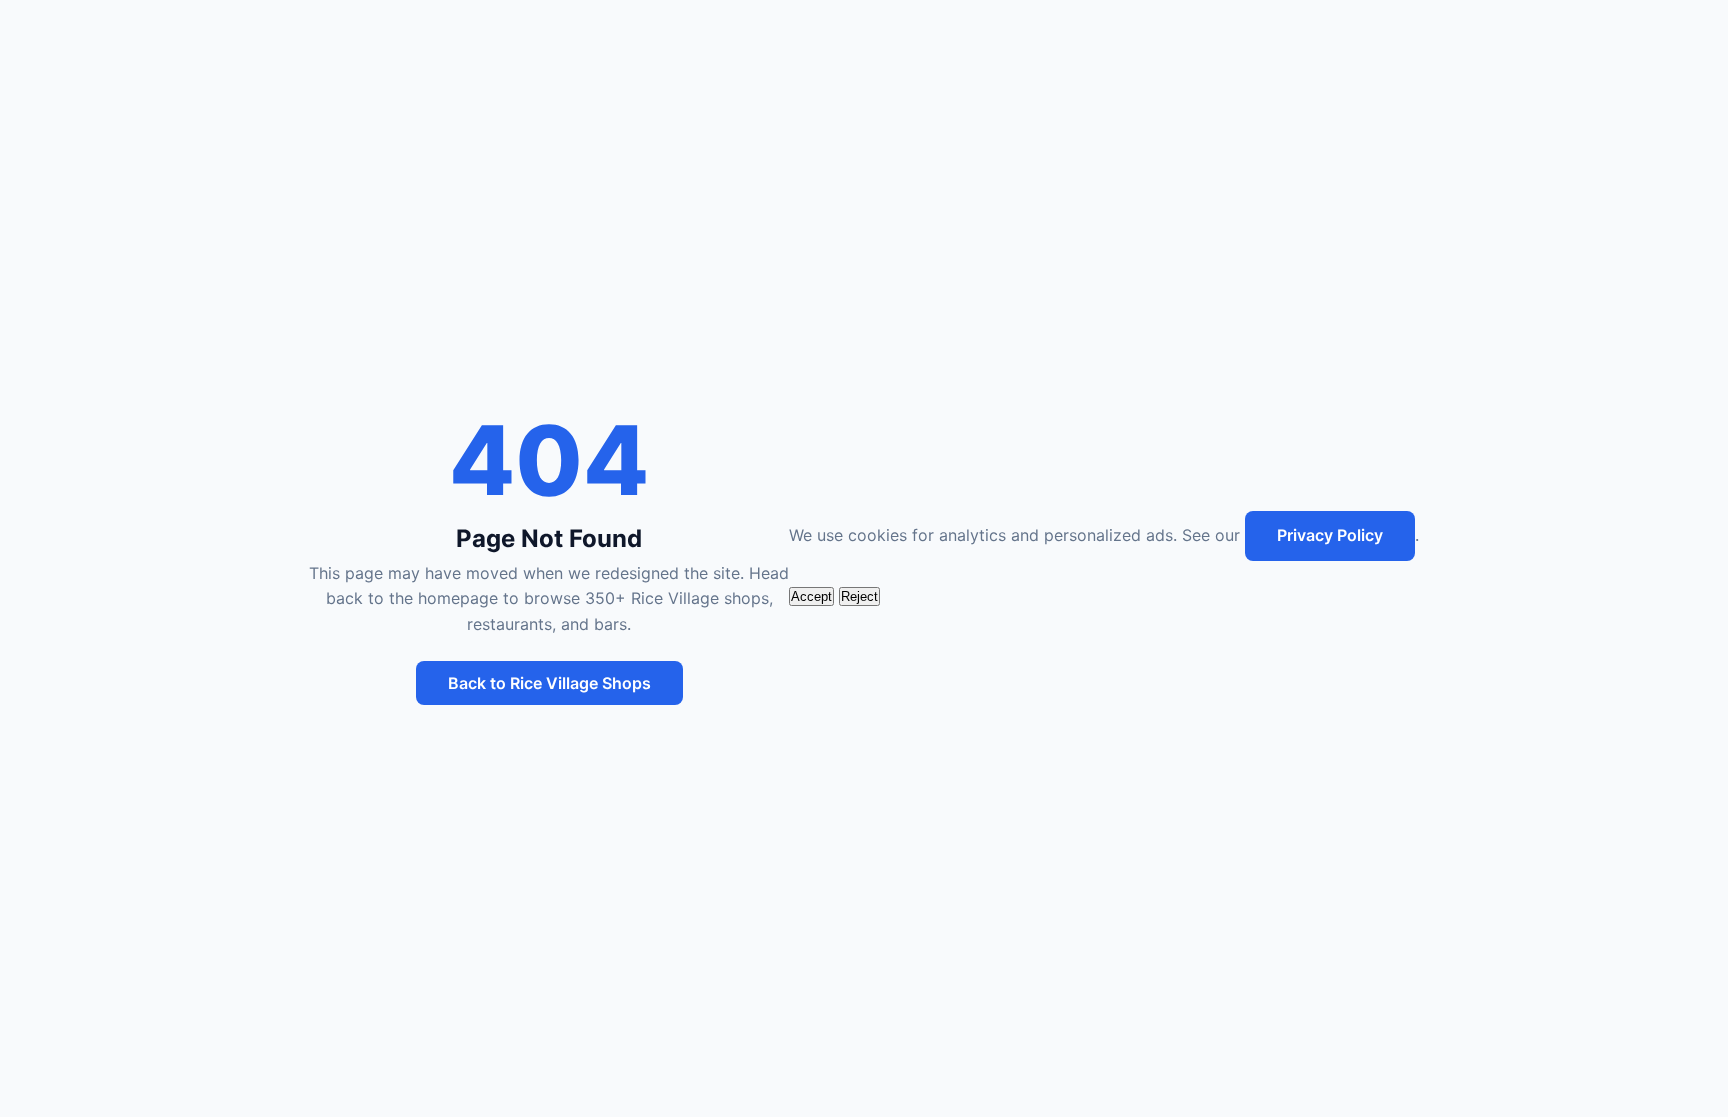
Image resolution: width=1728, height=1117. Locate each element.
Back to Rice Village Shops (549, 683)
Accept (811, 596)
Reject (859, 596)
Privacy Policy (1330, 535)
